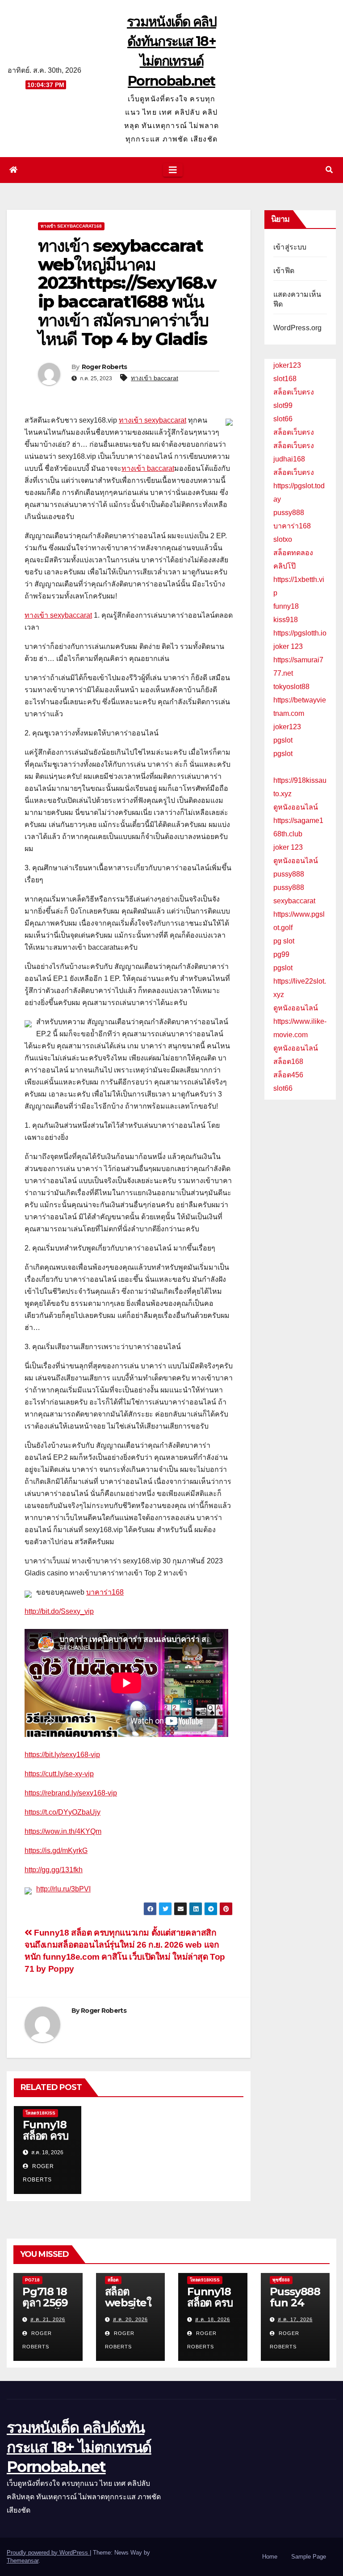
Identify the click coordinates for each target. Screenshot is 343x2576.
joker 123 (288, 646)
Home (270, 2557)
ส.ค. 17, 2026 (295, 2319)
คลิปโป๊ (284, 566)
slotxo (283, 539)
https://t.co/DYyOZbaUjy (63, 1812)
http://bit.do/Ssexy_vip (59, 1611)
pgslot (283, 740)
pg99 (281, 954)
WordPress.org (298, 328)
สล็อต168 (288, 1062)
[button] (329, 170)
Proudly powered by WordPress (48, 2553)
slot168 (285, 379)
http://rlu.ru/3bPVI (63, 1889)
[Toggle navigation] (173, 170)
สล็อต (113, 2280)
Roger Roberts (105, 367)
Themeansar (23, 2561)
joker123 (287, 365)
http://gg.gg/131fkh (54, 1870)
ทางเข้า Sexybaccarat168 (71, 226)
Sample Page (309, 2557)
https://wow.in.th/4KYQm (63, 1831)
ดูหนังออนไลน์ (296, 807)
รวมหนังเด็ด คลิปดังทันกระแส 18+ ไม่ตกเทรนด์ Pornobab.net (79, 2447)
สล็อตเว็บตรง (294, 392)
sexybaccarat (294, 901)
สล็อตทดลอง (293, 553)
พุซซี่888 (281, 2280)
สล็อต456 (288, 1075)
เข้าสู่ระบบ (290, 247)
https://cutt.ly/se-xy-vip (59, 1774)
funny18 (286, 606)
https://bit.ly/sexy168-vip (62, 1755)
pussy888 (289, 513)
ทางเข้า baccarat (155, 378)
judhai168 (289, 459)
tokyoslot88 (291, 687)
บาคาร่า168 (105, 1592)
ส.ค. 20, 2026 (130, 2319)
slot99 (283, 405)
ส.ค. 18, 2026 (213, 2319)
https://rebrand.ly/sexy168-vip (71, 1793)
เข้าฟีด (284, 271)
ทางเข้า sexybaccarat (153, 420)
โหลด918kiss (40, 2113)
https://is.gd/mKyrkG (56, 1851)
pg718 (32, 2280)
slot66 (283, 419)
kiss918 (286, 620)
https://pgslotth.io (300, 633)
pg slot (284, 941)
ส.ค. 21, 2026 (48, 2319)
